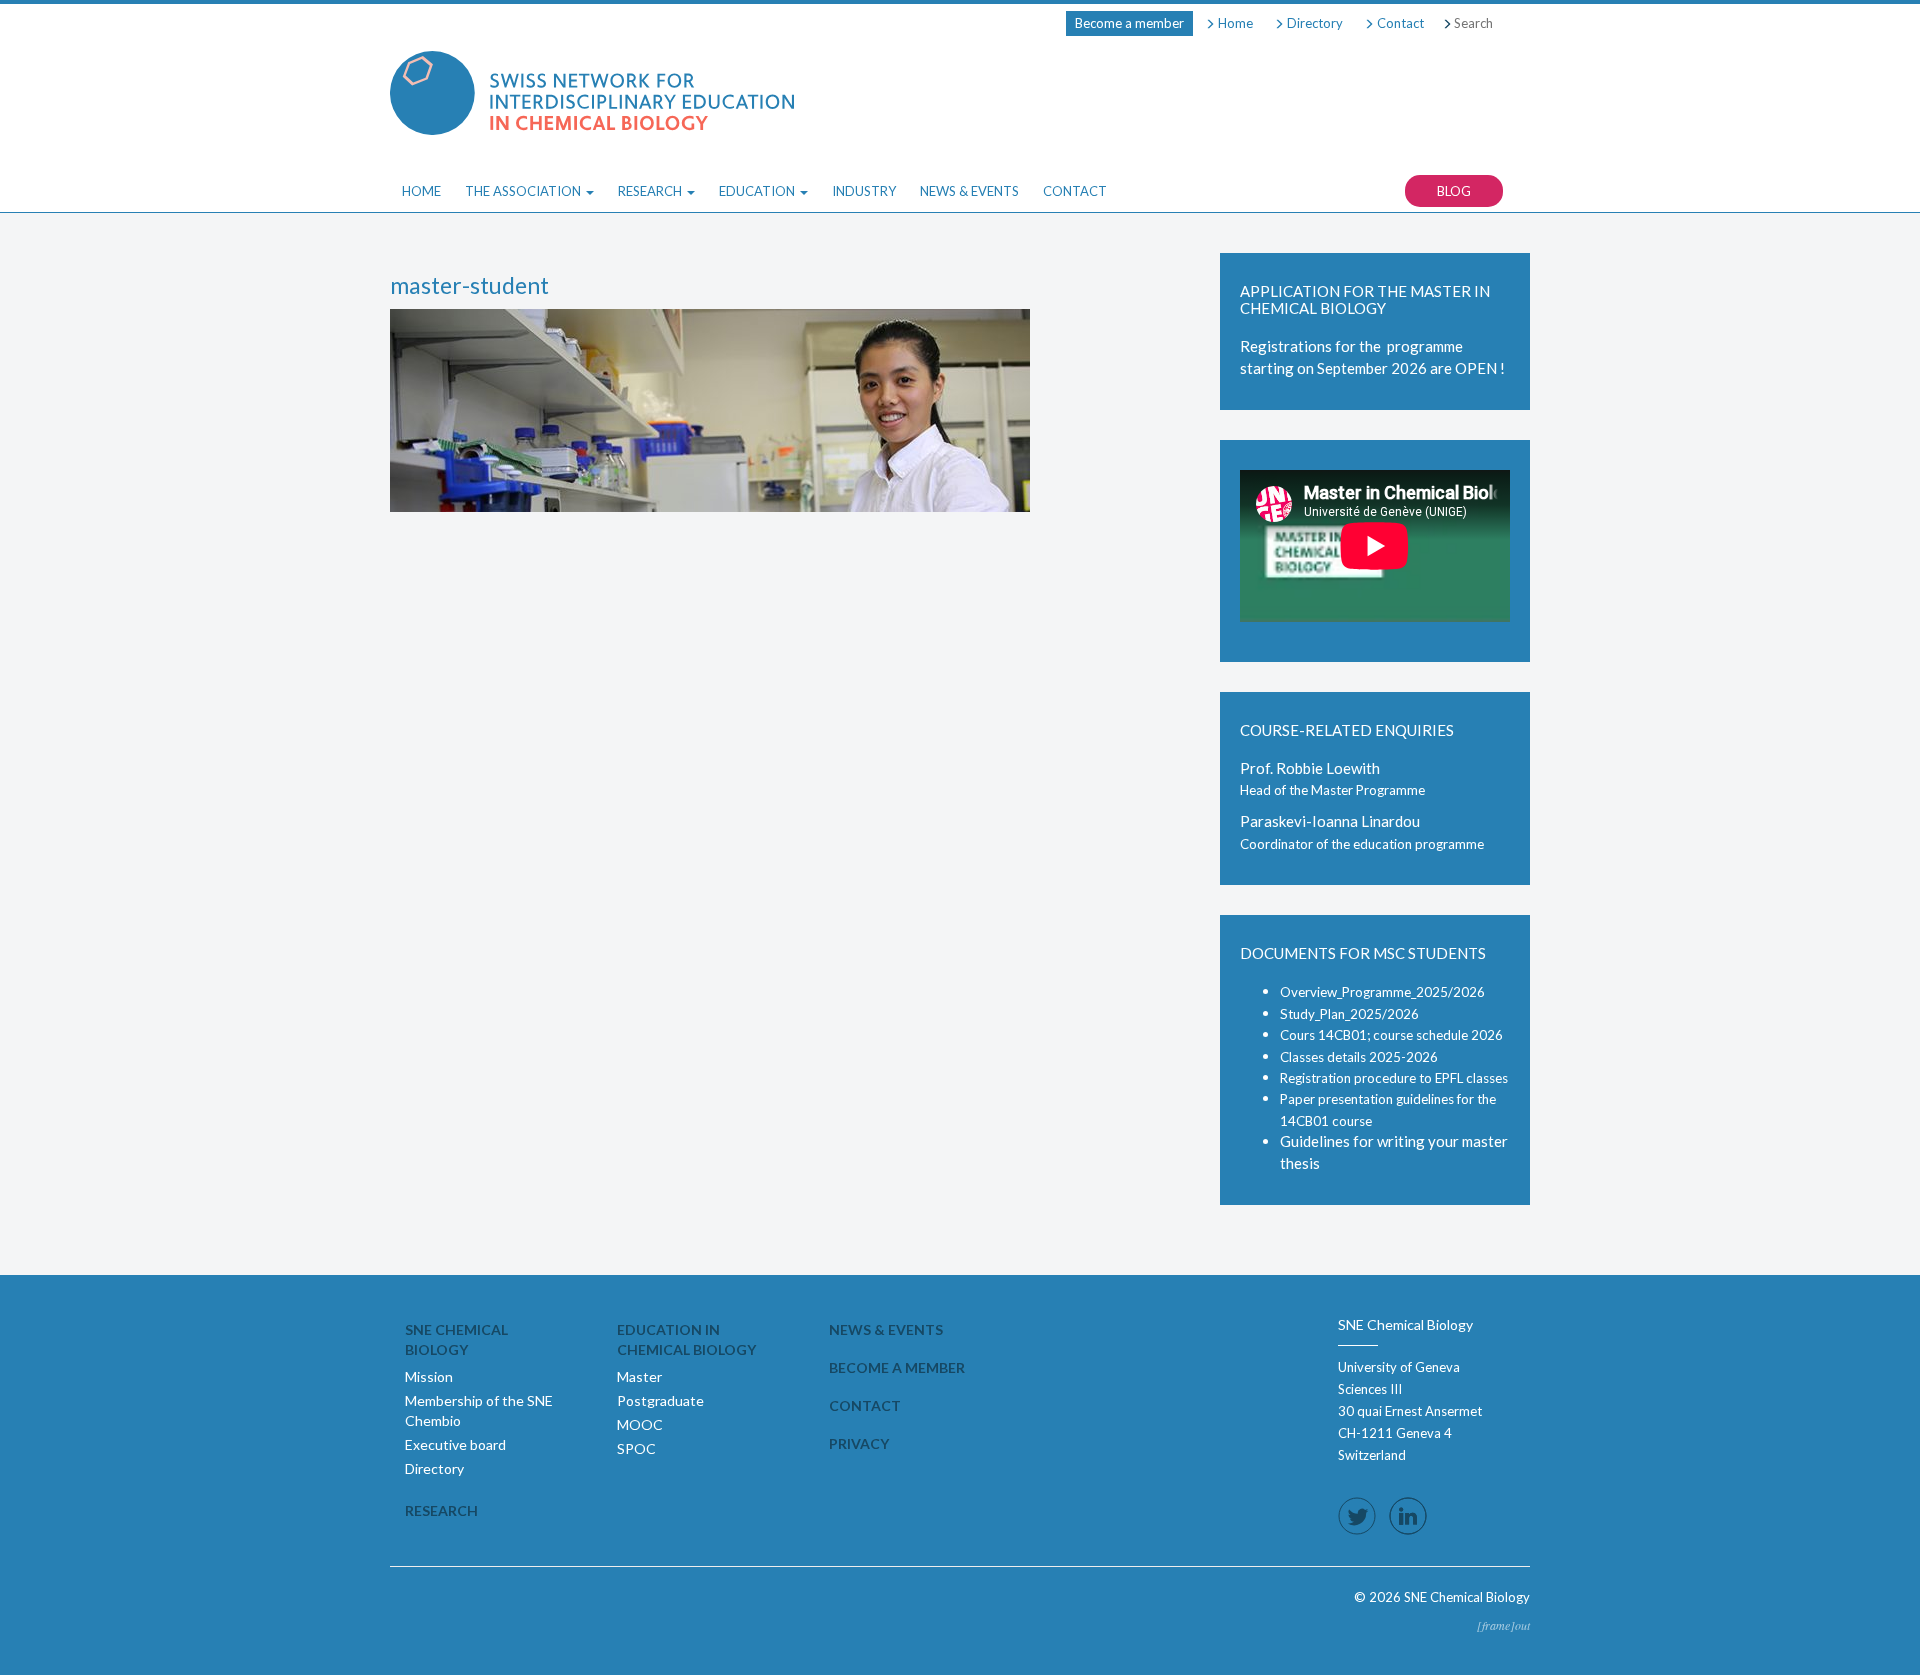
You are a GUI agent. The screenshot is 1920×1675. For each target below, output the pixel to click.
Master (639, 1376)
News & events (886, 1329)
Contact (1399, 23)
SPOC (636, 1448)
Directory (1313, 23)
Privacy (859, 1443)
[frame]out (1503, 1625)
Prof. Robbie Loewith (1310, 768)
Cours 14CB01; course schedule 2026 (1391, 1035)
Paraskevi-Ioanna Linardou (1330, 821)
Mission (429, 1376)
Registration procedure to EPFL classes (1394, 1078)
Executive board (455, 1444)
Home (1234, 23)
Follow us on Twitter (1357, 1516)
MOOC (640, 1424)
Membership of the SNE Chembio (479, 1410)
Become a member (1129, 23)
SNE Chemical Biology (456, 1339)
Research (441, 1510)
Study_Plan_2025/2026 (1349, 1014)
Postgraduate (660, 1400)
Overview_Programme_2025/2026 (1382, 992)
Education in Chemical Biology (686, 1339)
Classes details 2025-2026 (1359, 1057)
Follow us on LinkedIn (1408, 1516)
